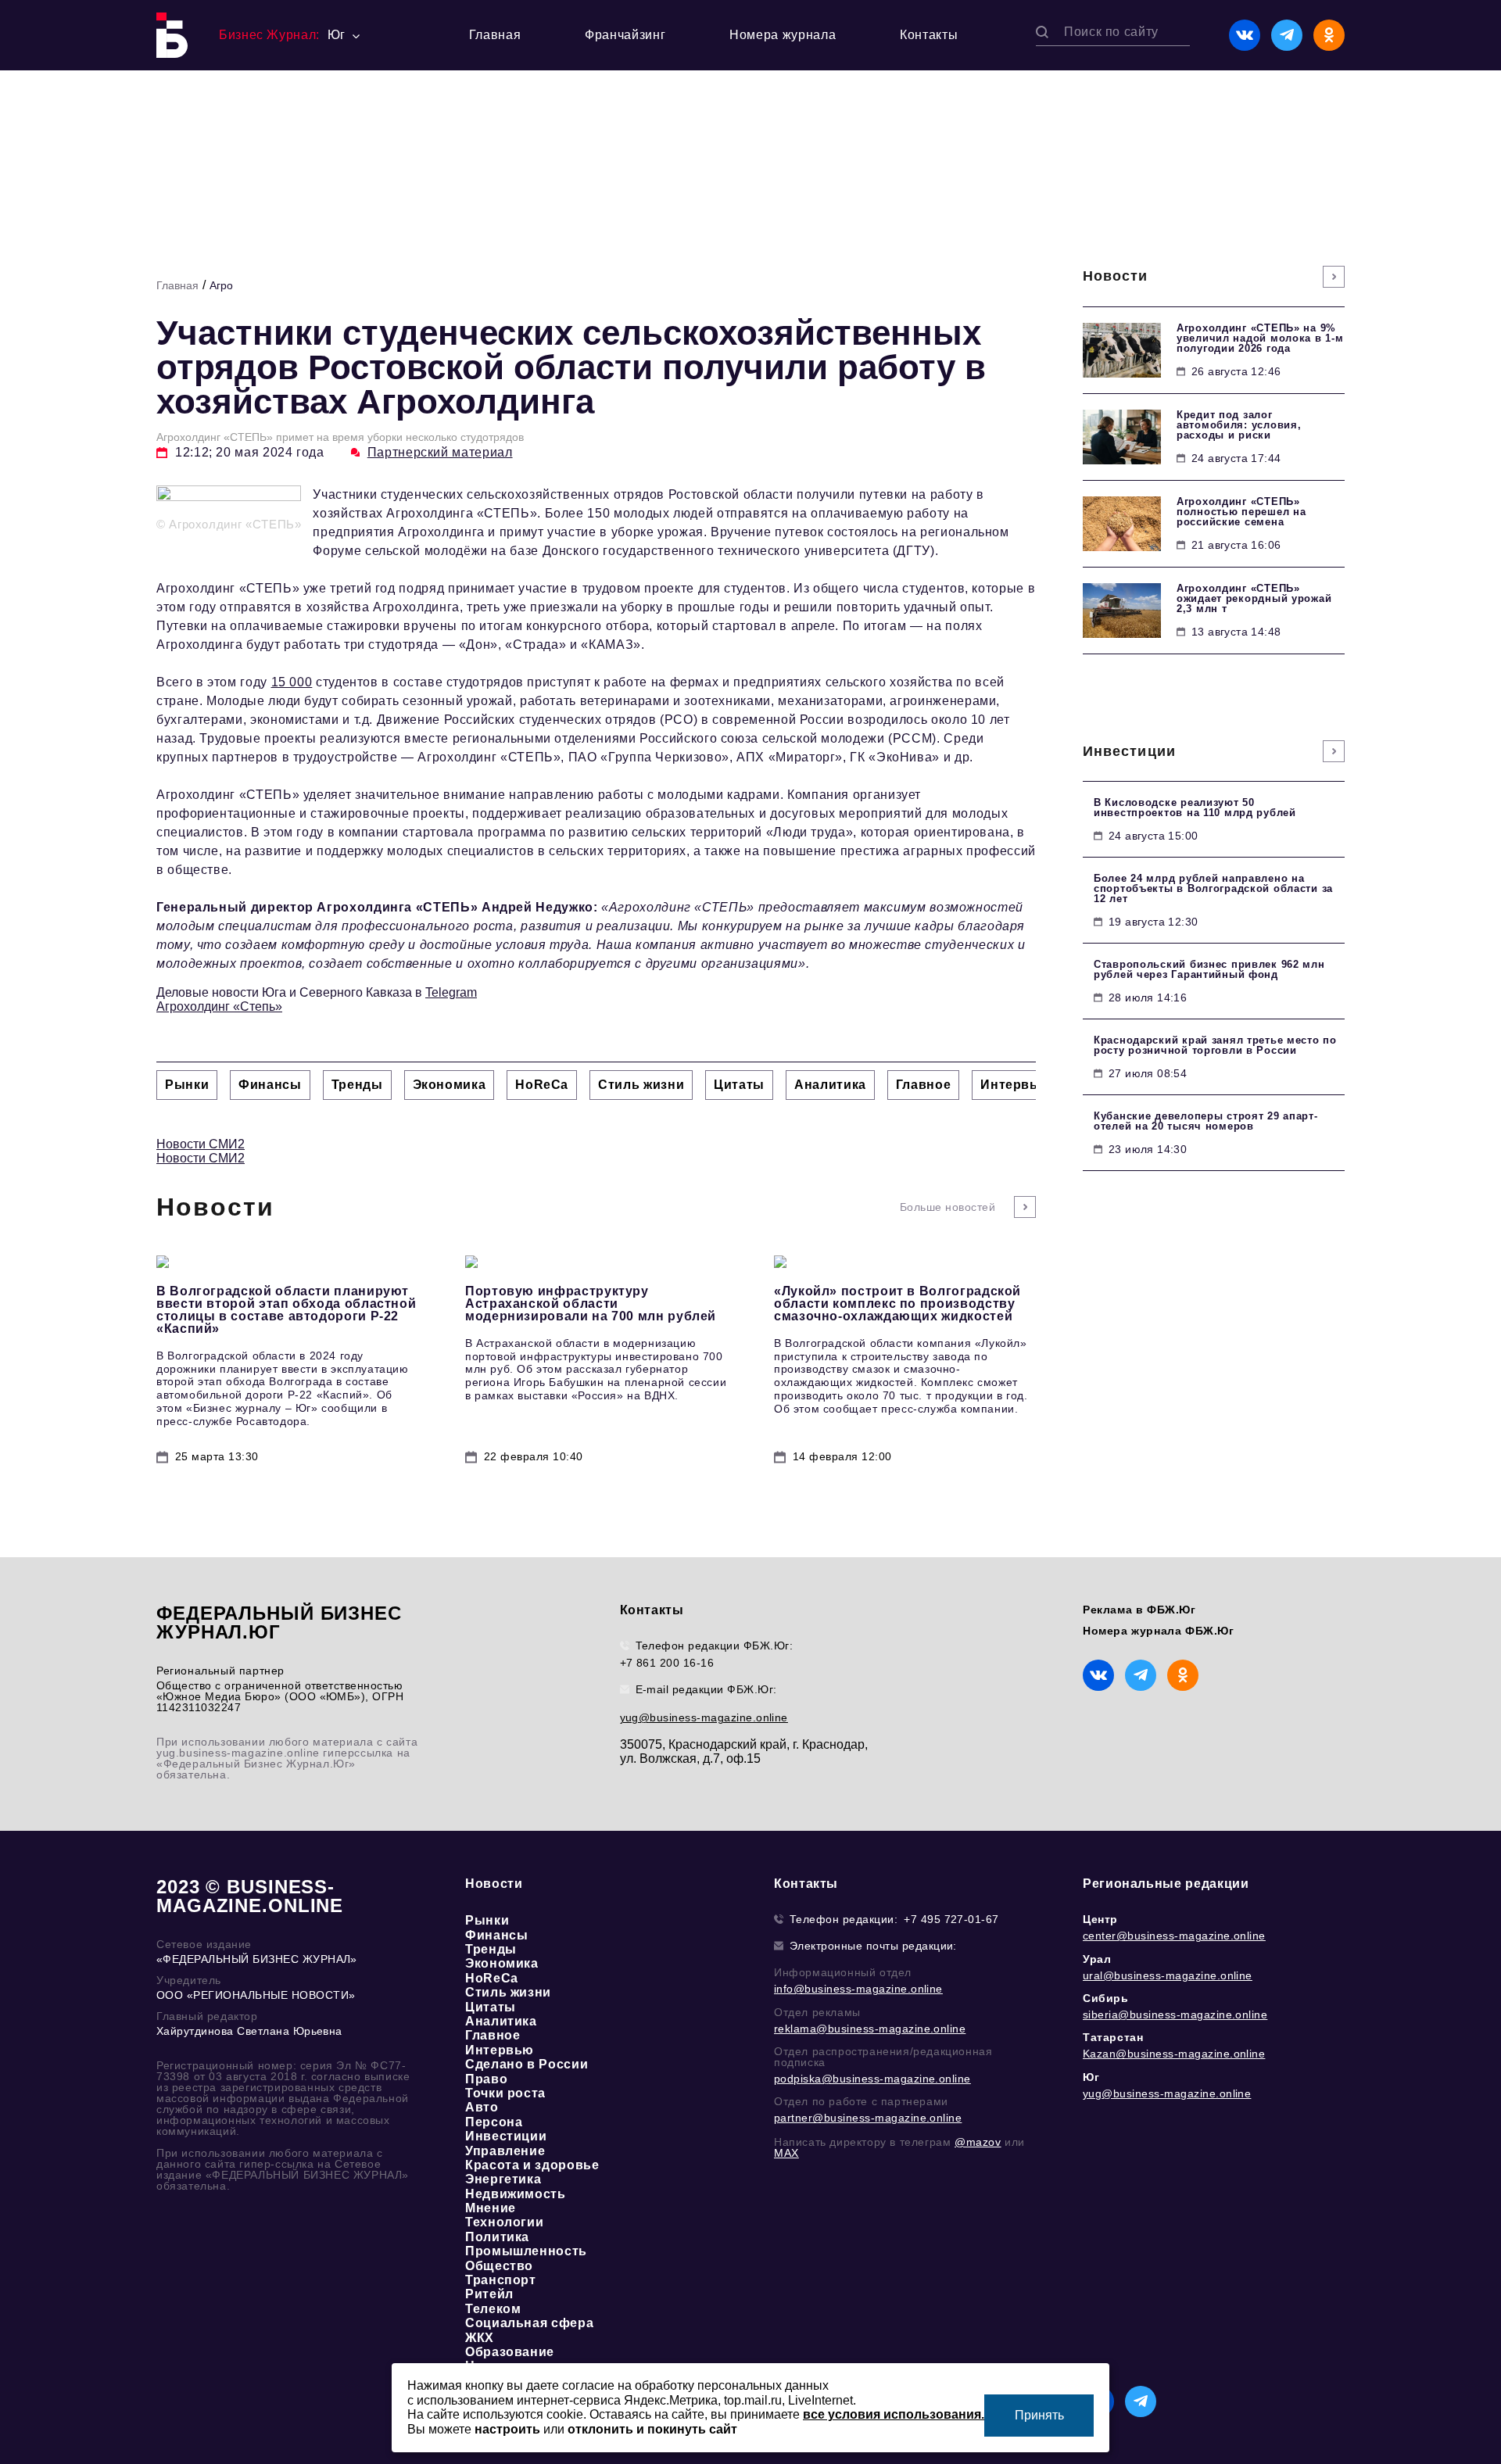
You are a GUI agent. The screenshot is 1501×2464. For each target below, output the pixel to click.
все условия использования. (894, 2414)
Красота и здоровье (532, 2165)
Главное (493, 2035)
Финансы (496, 1935)
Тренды (491, 1949)
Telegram (451, 992)
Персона (494, 2122)
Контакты (929, 35)
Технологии (504, 2222)
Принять (1039, 2415)
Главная (495, 35)
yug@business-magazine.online (704, 1717)
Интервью (500, 2050)
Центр (1100, 1919)
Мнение (491, 2208)
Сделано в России (527, 2064)
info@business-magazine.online (858, 1989)
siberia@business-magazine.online (1175, 2015)
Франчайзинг (625, 35)
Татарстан (1113, 2037)
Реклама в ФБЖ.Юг (1139, 1610)
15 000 (292, 682)
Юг (1091, 2077)
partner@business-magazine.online (868, 2118)
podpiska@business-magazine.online (872, 2079)
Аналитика (501, 2021)
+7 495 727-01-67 (951, 1919)
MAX (786, 2153)
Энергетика (503, 2179)
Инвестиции (506, 2136)
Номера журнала (783, 35)
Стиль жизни (508, 1992)
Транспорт (501, 2280)
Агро (221, 285)
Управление (505, 2151)
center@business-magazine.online (1174, 1936)
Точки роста (505, 2093)
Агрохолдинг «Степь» (219, 1006)
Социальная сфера (529, 2323)
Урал (1097, 1959)
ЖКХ (480, 2338)
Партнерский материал (440, 452)
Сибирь (1106, 1998)
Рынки (487, 1920)
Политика (497, 2237)
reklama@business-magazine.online (870, 2029)
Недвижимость (516, 2194)
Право (486, 2079)
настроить (507, 2429)
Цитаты (491, 2007)
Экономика (502, 1963)
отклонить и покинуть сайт (652, 2429)
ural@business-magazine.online (1168, 1975)
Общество (499, 2266)
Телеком (493, 2309)
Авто (482, 2107)
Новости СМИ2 (201, 1144)
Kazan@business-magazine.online (1174, 2054)
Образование (510, 2352)
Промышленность (526, 2251)
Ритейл (489, 2294)
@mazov (978, 2142)
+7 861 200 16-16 (667, 1663)
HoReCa (492, 1978)
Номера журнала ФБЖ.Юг (1159, 1631)
